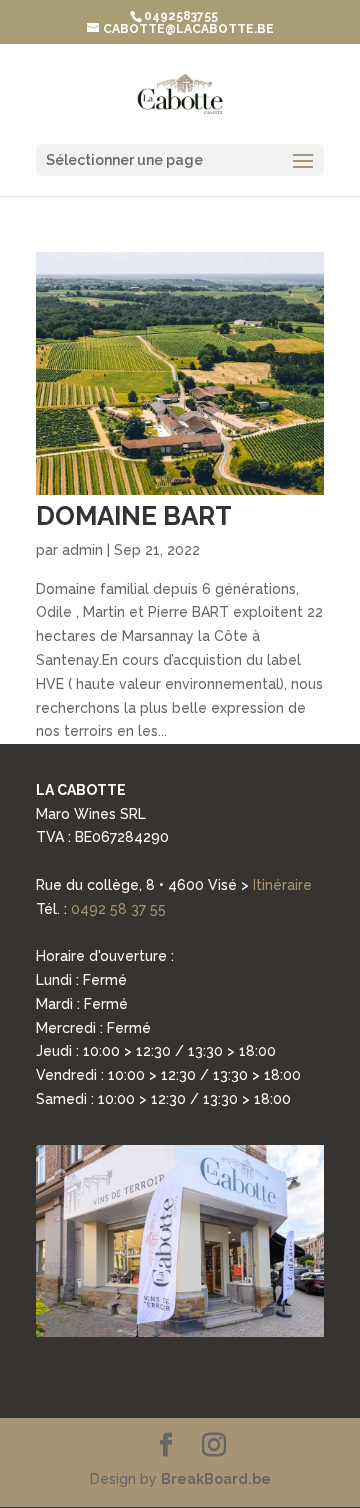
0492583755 (181, 16)
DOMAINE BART (134, 516)
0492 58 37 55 (118, 909)
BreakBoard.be (216, 1479)
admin (82, 550)
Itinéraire (282, 885)
